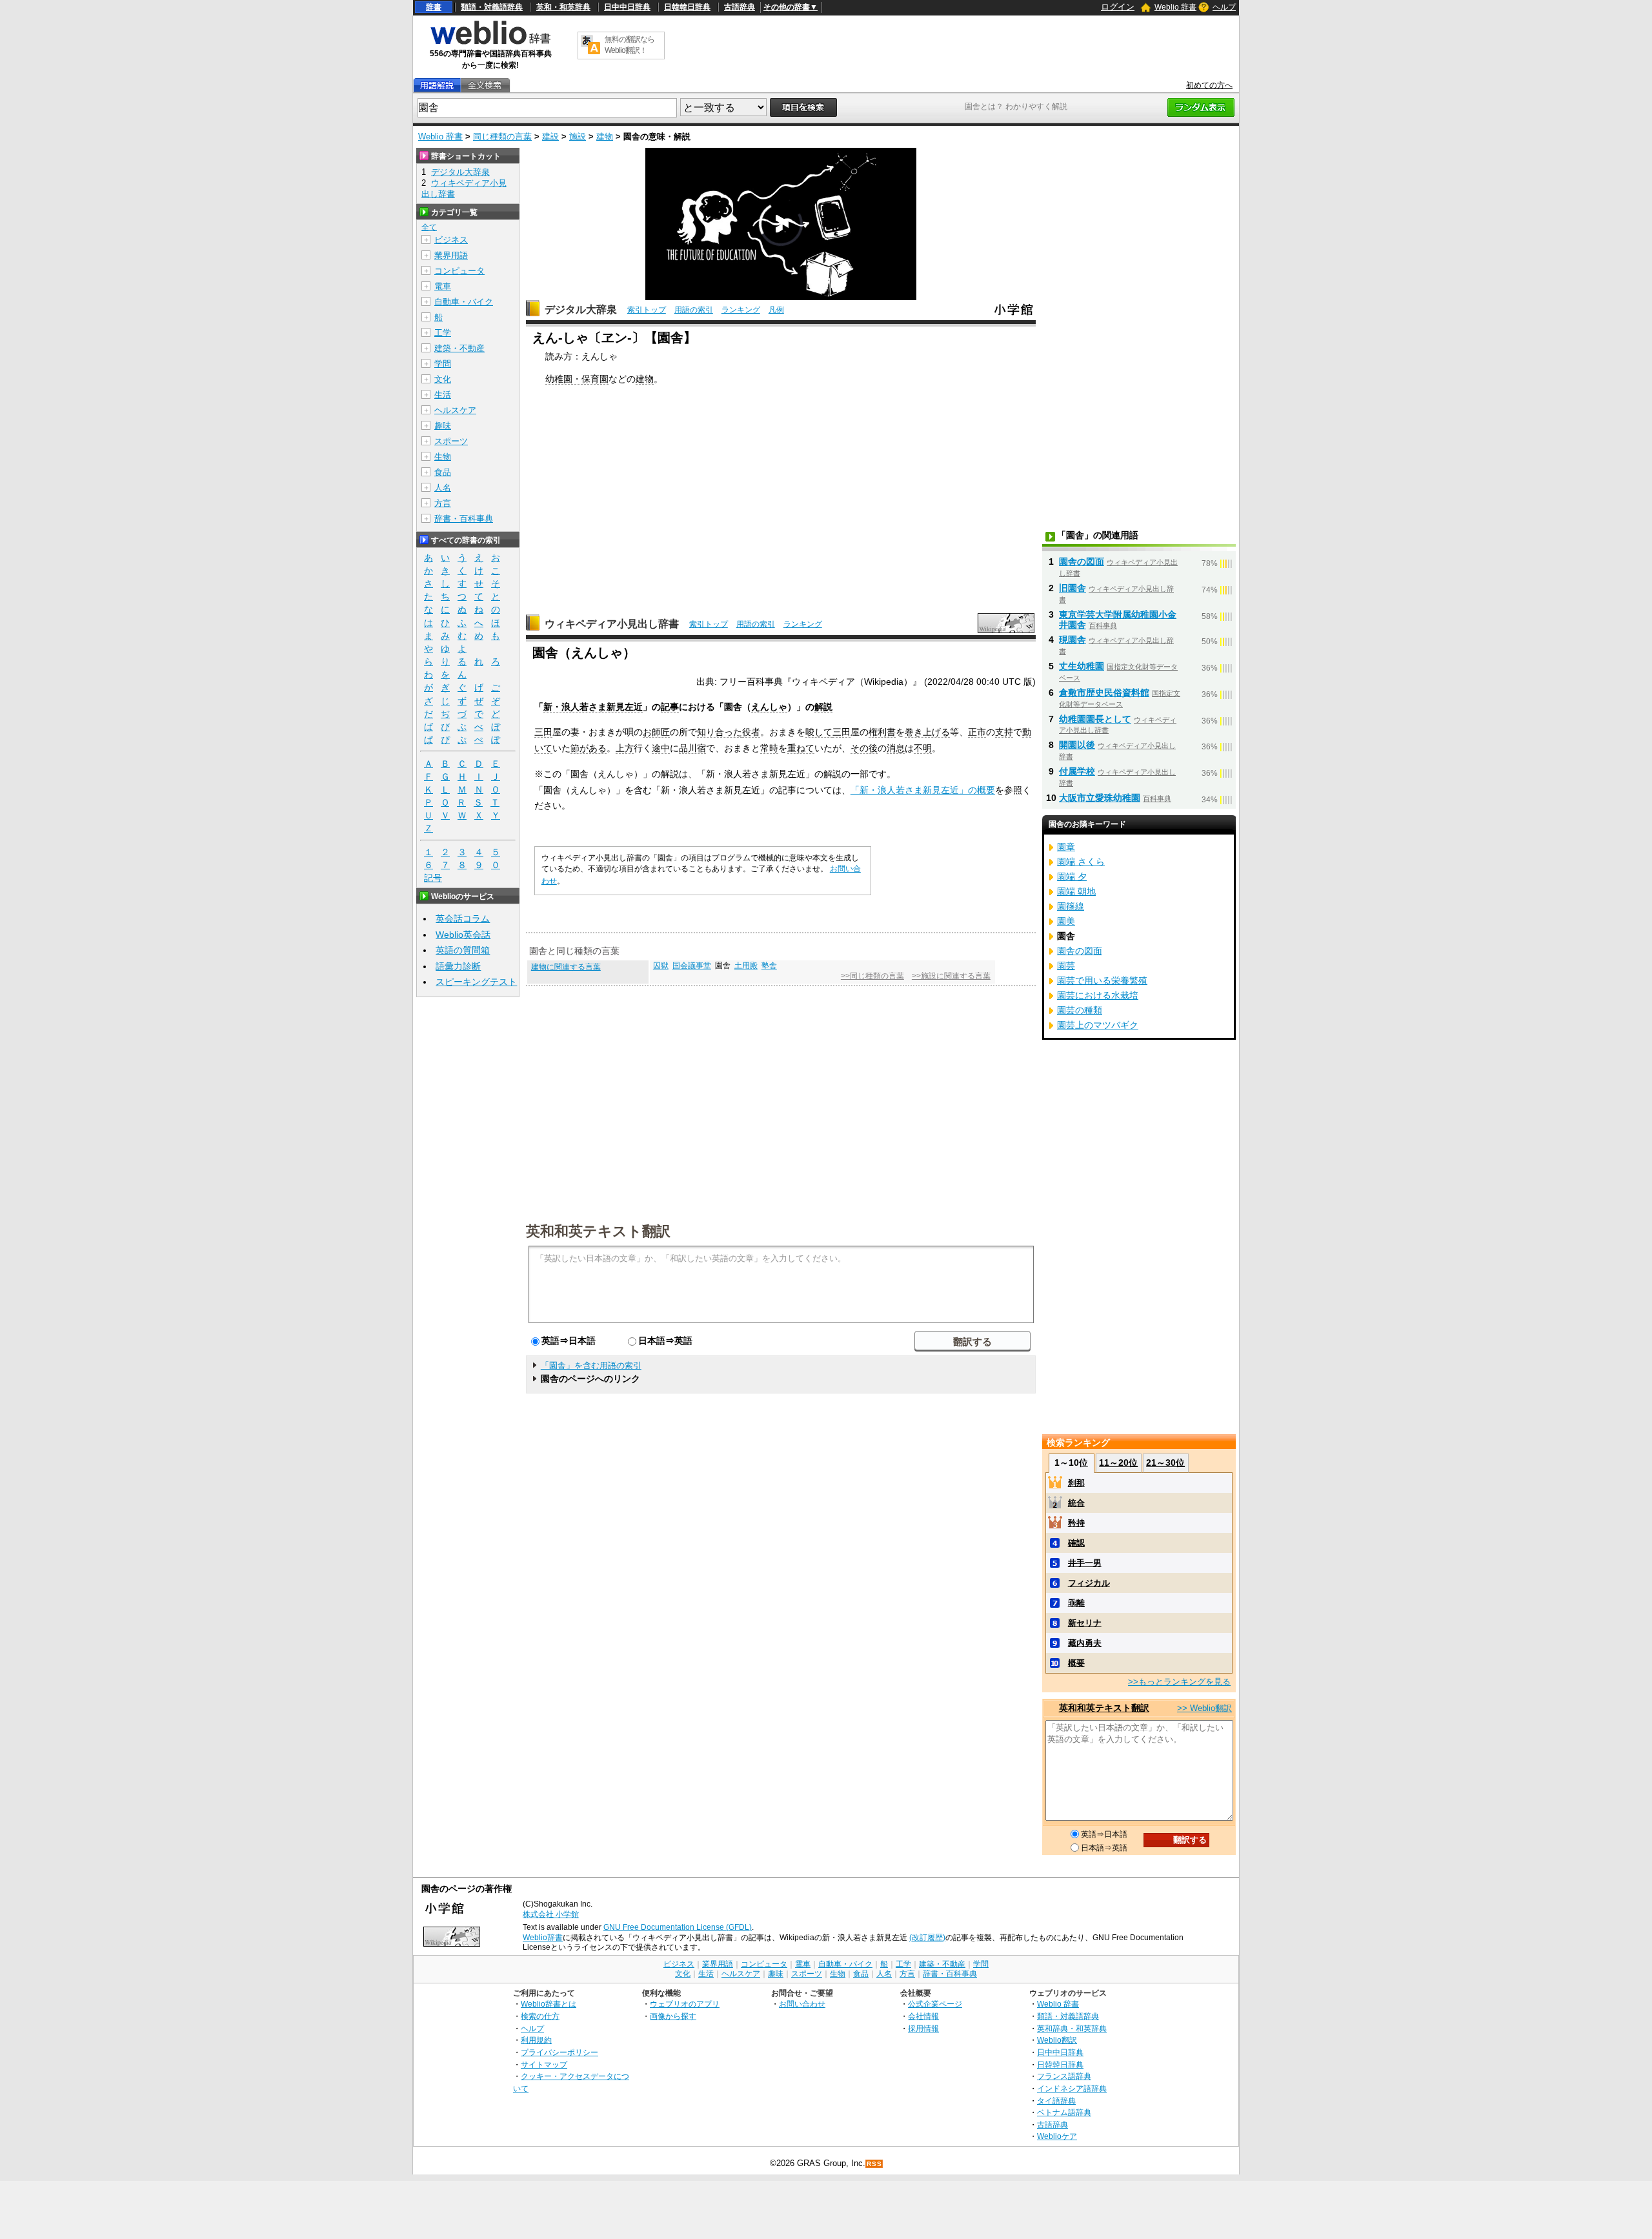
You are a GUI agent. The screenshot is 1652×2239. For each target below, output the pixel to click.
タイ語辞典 (1056, 2101)
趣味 (443, 426)
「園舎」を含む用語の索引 (591, 1365)
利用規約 (536, 2040)
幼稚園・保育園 (577, 379)
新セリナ (1085, 1623)
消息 (896, 748)
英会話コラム (463, 918)
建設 (550, 137)
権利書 (882, 732)
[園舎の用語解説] (437, 86)
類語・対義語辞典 (492, 7)
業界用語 (451, 255)
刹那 (1076, 1483)
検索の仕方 (540, 2016)
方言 (443, 503)
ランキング (741, 310)
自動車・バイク (464, 302)
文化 (443, 379)
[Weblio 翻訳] (590, 46)
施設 (578, 137)
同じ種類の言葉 (502, 137)
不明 (923, 748)
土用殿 (746, 966)
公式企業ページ (935, 2004)
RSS (874, 2164)
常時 (769, 748)
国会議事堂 (692, 966)
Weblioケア (1057, 2136)
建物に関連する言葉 (566, 967)
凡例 (776, 310)
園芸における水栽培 (1098, 995)
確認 (1076, 1543)
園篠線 (1071, 906)
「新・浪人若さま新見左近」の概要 (923, 790)
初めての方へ (1209, 85)
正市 (977, 732)
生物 (443, 457)
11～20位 (1118, 1463)
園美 (1066, 921)
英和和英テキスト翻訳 (598, 1230)
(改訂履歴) (927, 1938)
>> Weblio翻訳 (1204, 1708)
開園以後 (1077, 745)
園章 (1066, 847)
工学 (443, 333)
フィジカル (1089, 1583)
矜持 (1076, 1523)
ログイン (1118, 7)
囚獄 (661, 966)
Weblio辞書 (543, 1938)
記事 (670, 707)
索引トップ (647, 310)
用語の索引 (694, 310)
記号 (433, 878)
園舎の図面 (1082, 562)
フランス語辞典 (1064, 2076)
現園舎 (1073, 640)
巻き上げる (927, 732)
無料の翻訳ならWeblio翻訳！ (630, 45)
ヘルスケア (455, 410)
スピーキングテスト (476, 982)
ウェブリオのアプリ (685, 2004)
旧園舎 (1073, 588)
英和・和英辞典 (563, 7)
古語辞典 (740, 7)
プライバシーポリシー (559, 2052)
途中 (661, 748)
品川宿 (692, 748)
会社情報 (923, 2016)
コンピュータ (459, 271)
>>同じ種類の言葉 (872, 976)
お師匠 (656, 732)
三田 (543, 732)
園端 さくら (1081, 862)
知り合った (720, 732)
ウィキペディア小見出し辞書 (612, 624)
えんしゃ (769, 707)
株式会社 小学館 (551, 1914)
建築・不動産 (459, 348)
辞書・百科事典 (464, 519)
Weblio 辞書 (1175, 7)
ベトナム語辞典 (1064, 2112)
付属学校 (1077, 771)
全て (429, 227)
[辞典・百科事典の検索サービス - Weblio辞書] (490, 43)
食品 (443, 472)
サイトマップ (544, 2064)
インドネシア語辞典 (1072, 2088)
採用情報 (923, 2028)
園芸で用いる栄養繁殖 (1102, 980)
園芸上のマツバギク (1098, 1025)
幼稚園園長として (1095, 719)
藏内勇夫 (1085, 1643)
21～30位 (1165, 1463)
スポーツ (451, 441)
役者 (751, 732)
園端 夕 (1072, 876)
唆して (819, 732)
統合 (1076, 1503)
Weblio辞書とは (549, 2004)
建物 (605, 137)
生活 (443, 395)
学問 (443, 364)
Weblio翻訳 (1057, 2040)
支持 (1004, 732)
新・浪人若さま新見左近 (593, 707)
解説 (823, 707)
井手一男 (1085, 1563)
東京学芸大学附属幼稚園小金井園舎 (1118, 620)
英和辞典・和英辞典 (1072, 2028)
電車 (443, 286)
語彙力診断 (458, 966)
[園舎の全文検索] (485, 86)
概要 (1076, 1663)
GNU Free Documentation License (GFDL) (678, 1927)
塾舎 (769, 966)
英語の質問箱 (463, 950)
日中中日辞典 (627, 7)
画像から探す (673, 2016)
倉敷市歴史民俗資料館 (1104, 693)
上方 (625, 748)
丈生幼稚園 (1082, 666)
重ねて (801, 748)
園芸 (1066, 966)
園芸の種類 (1080, 1010)
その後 (864, 748)
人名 (443, 488)
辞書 (434, 7)
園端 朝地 (1076, 891)
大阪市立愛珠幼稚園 (1100, 798)
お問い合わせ (802, 2004)
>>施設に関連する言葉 (951, 976)
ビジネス (451, 240)
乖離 (1076, 1603)
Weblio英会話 (463, 935)
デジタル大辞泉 (581, 309)
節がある (589, 748)
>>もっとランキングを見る (1179, 1682)
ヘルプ (1224, 7)
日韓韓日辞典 (687, 7)
